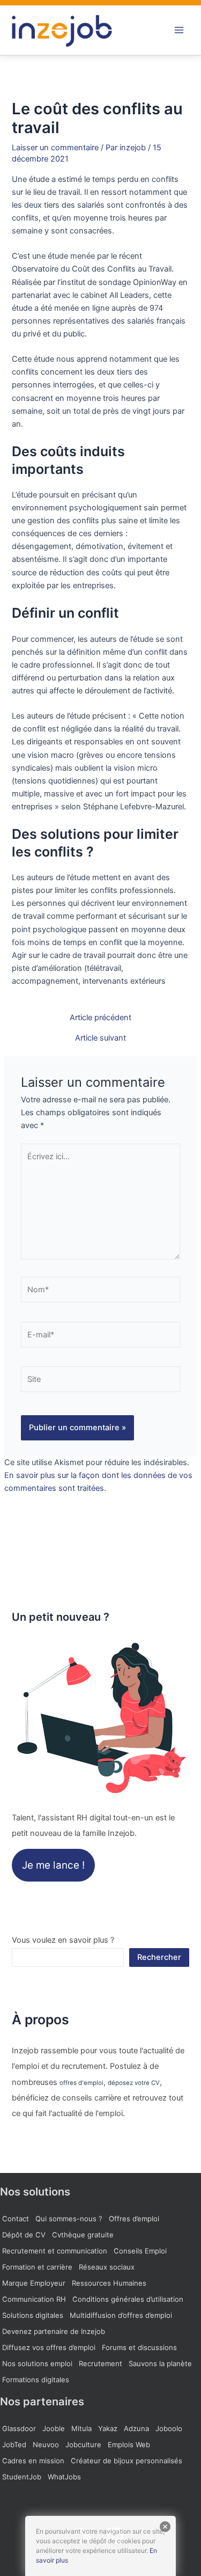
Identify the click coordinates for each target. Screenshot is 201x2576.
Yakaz (108, 2428)
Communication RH (34, 2299)
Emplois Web (129, 2445)
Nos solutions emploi (37, 2363)
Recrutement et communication (55, 2251)
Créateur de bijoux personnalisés (126, 2461)
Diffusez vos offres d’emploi (49, 2347)
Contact (16, 2219)
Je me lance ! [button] (53, 1865)
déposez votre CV (134, 2083)
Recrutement (100, 2363)
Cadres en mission (33, 2461)
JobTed (14, 2445)
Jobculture (83, 2445)
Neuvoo (46, 2445)
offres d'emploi (81, 2083)
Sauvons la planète (160, 2363)
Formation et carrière (37, 2267)
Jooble (54, 2428)
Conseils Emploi (140, 2251)
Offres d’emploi (134, 2219)
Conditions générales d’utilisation (128, 2299)
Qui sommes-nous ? (69, 2219)
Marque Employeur (34, 2283)
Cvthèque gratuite (83, 2235)
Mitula (81, 2428)
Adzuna (136, 2428)
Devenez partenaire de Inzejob (54, 2331)
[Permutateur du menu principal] (179, 30)
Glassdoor (19, 2428)
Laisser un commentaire (55, 148)
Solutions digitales (33, 2315)
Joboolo (169, 2428)
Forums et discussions (139, 2347)
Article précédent (100, 1018)
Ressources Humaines (109, 2283)
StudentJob (22, 2477)
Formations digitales (36, 2380)
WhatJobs (64, 2477)
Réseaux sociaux (107, 2267)
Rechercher (159, 1957)
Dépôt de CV (24, 2235)
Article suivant (100, 1038)
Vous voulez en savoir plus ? (63, 1940)
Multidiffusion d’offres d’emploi (121, 2315)
